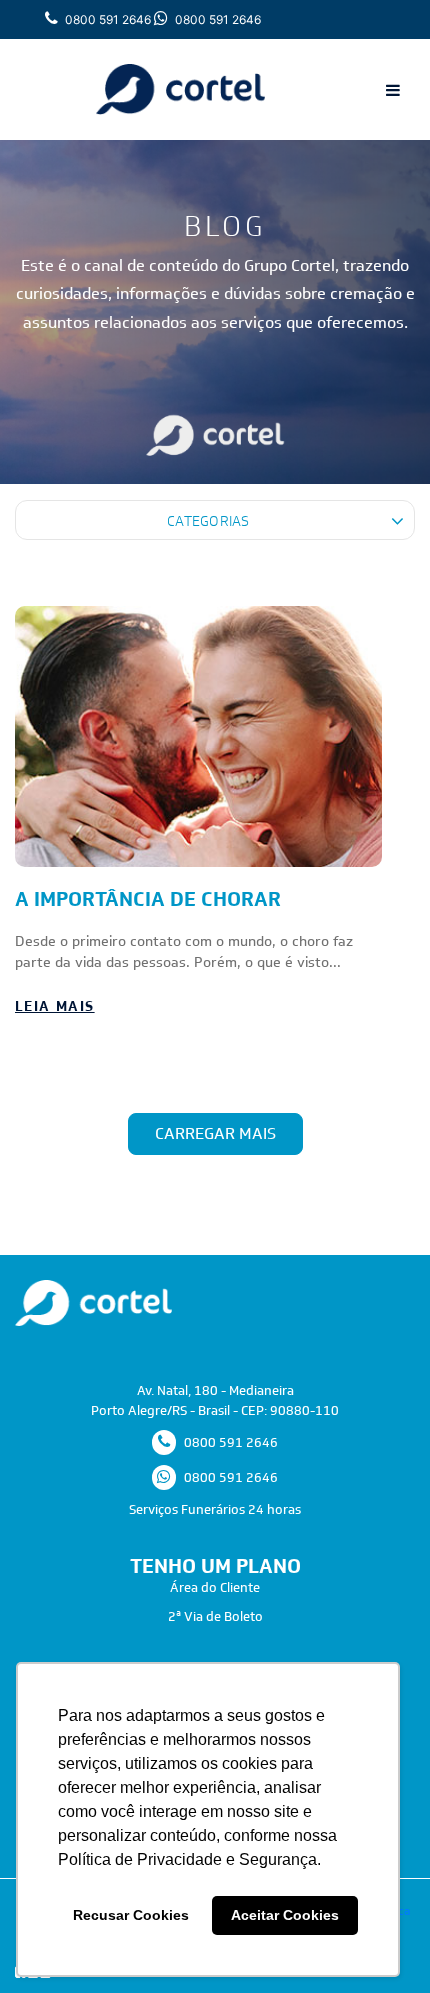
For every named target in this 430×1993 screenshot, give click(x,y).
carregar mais (215, 1133)
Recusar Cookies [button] (131, 1915)
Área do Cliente (215, 1587)
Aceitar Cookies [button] (285, 1915)
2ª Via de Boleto (215, 1616)
